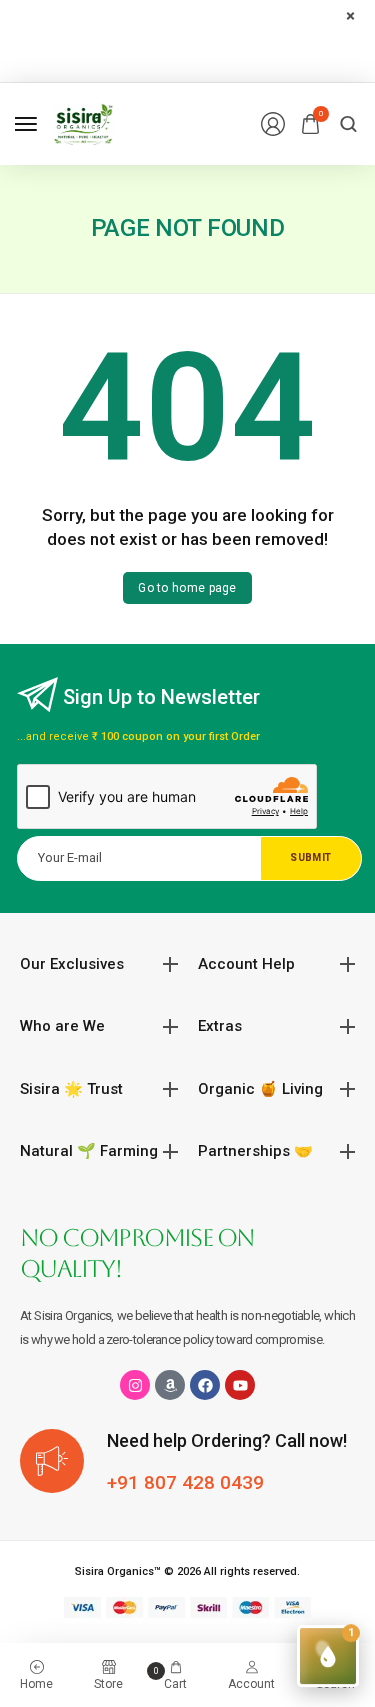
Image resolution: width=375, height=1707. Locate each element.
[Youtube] (240, 1385)
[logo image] (84, 122)
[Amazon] (170, 1385)
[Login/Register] (273, 124)
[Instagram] (135, 1385)
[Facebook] (205, 1385)
